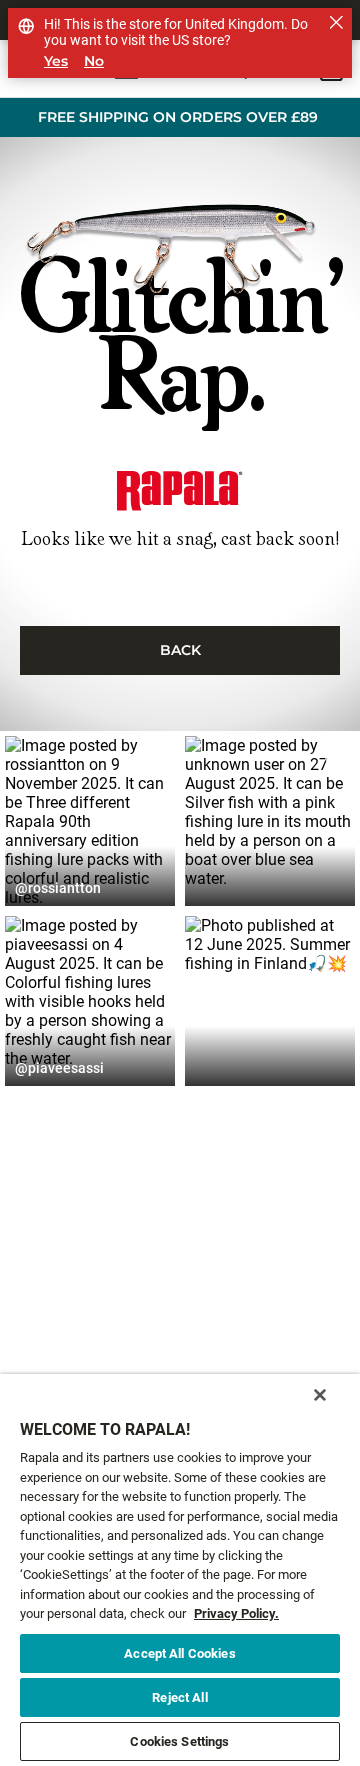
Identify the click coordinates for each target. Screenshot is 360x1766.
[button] (90, 821)
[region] (180, 1570)
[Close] (320, 1395)
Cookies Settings (179, 1741)
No (94, 61)
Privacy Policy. (236, 1613)
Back (180, 650)
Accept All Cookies (179, 1653)
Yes (56, 61)
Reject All (179, 1697)
